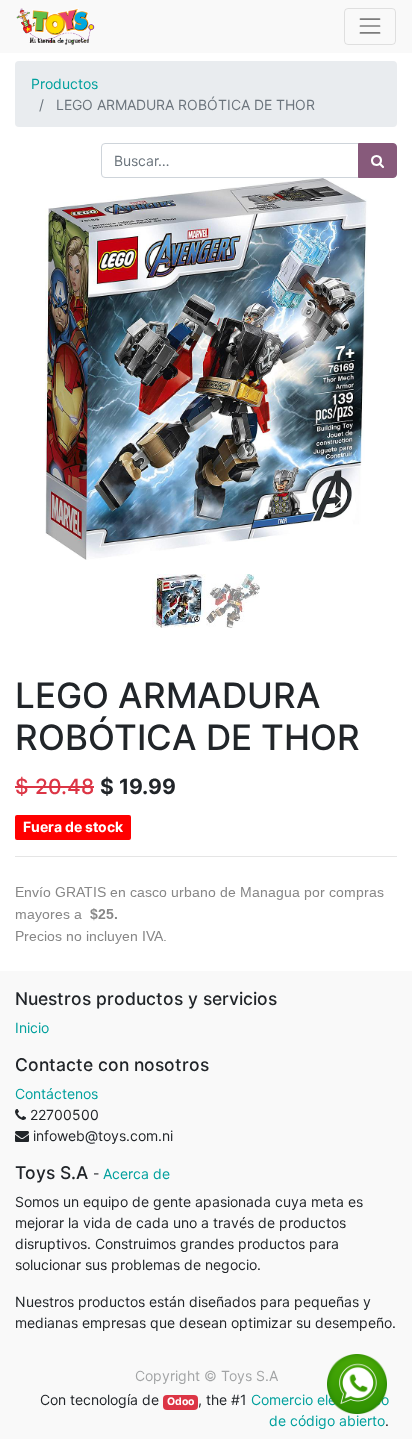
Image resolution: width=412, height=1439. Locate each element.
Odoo (180, 1401)
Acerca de (136, 1173)
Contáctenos (56, 1093)
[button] (43, 378)
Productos (64, 83)
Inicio (32, 1027)
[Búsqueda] (377, 160)
